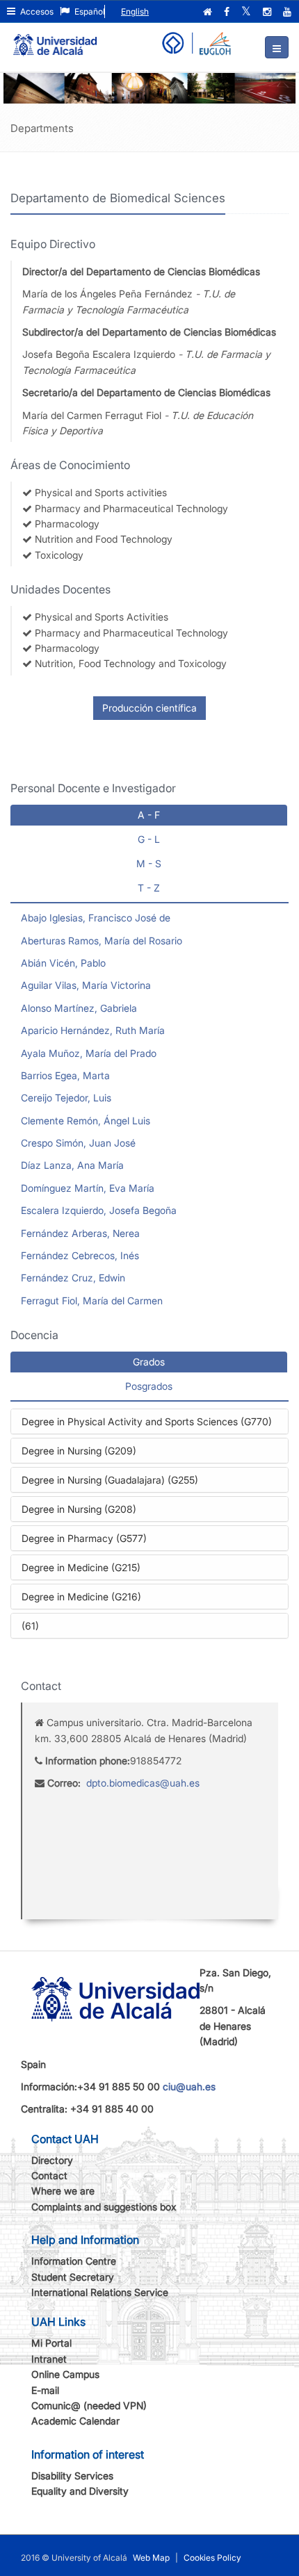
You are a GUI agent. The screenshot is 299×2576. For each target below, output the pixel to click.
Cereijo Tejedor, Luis (66, 1098)
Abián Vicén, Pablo (63, 963)
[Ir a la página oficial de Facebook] (228, 12)
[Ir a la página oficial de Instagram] (268, 12)
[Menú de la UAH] (277, 47)
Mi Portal (51, 2343)
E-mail (45, 2390)
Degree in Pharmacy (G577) (84, 1538)
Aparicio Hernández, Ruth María (93, 1030)
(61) (30, 1626)
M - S (149, 863)
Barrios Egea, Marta (65, 1075)
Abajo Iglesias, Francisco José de (96, 918)
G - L (149, 839)
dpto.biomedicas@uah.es (143, 1783)
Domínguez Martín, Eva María (88, 1188)
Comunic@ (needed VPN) (89, 2405)
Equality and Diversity (80, 2491)
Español (89, 11)
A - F (149, 815)
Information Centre (74, 2261)
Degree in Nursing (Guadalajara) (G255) (110, 1480)
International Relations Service (100, 2292)
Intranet (49, 2359)
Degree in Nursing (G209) (79, 1451)
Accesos (36, 11)
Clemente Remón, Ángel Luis (86, 1121)
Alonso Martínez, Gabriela (79, 1008)
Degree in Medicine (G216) (81, 1597)
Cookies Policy (212, 2558)
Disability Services (72, 2476)
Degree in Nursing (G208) (79, 1509)
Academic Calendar (75, 2421)
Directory (52, 2160)
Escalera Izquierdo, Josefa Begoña (99, 1210)
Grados (149, 1362)
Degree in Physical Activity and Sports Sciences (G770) (147, 1421)
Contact (49, 2175)
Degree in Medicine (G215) (81, 1567)
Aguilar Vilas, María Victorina (86, 985)
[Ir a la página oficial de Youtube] (289, 12)
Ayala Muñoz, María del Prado (89, 1053)
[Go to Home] (55, 39)
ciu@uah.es (189, 2086)
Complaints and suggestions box (104, 2207)
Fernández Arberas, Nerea (80, 1233)
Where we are (63, 2191)
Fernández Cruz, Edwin (73, 1278)
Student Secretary (73, 2277)
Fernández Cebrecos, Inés (80, 1255)
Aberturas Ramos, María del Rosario (102, 941)
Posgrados (149, 1386)
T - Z (149, 888)
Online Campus (65, 2374)
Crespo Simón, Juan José (78, 1143)
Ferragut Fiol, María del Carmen (92, 1301)
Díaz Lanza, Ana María (72, 1165)
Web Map (151, 2558)
